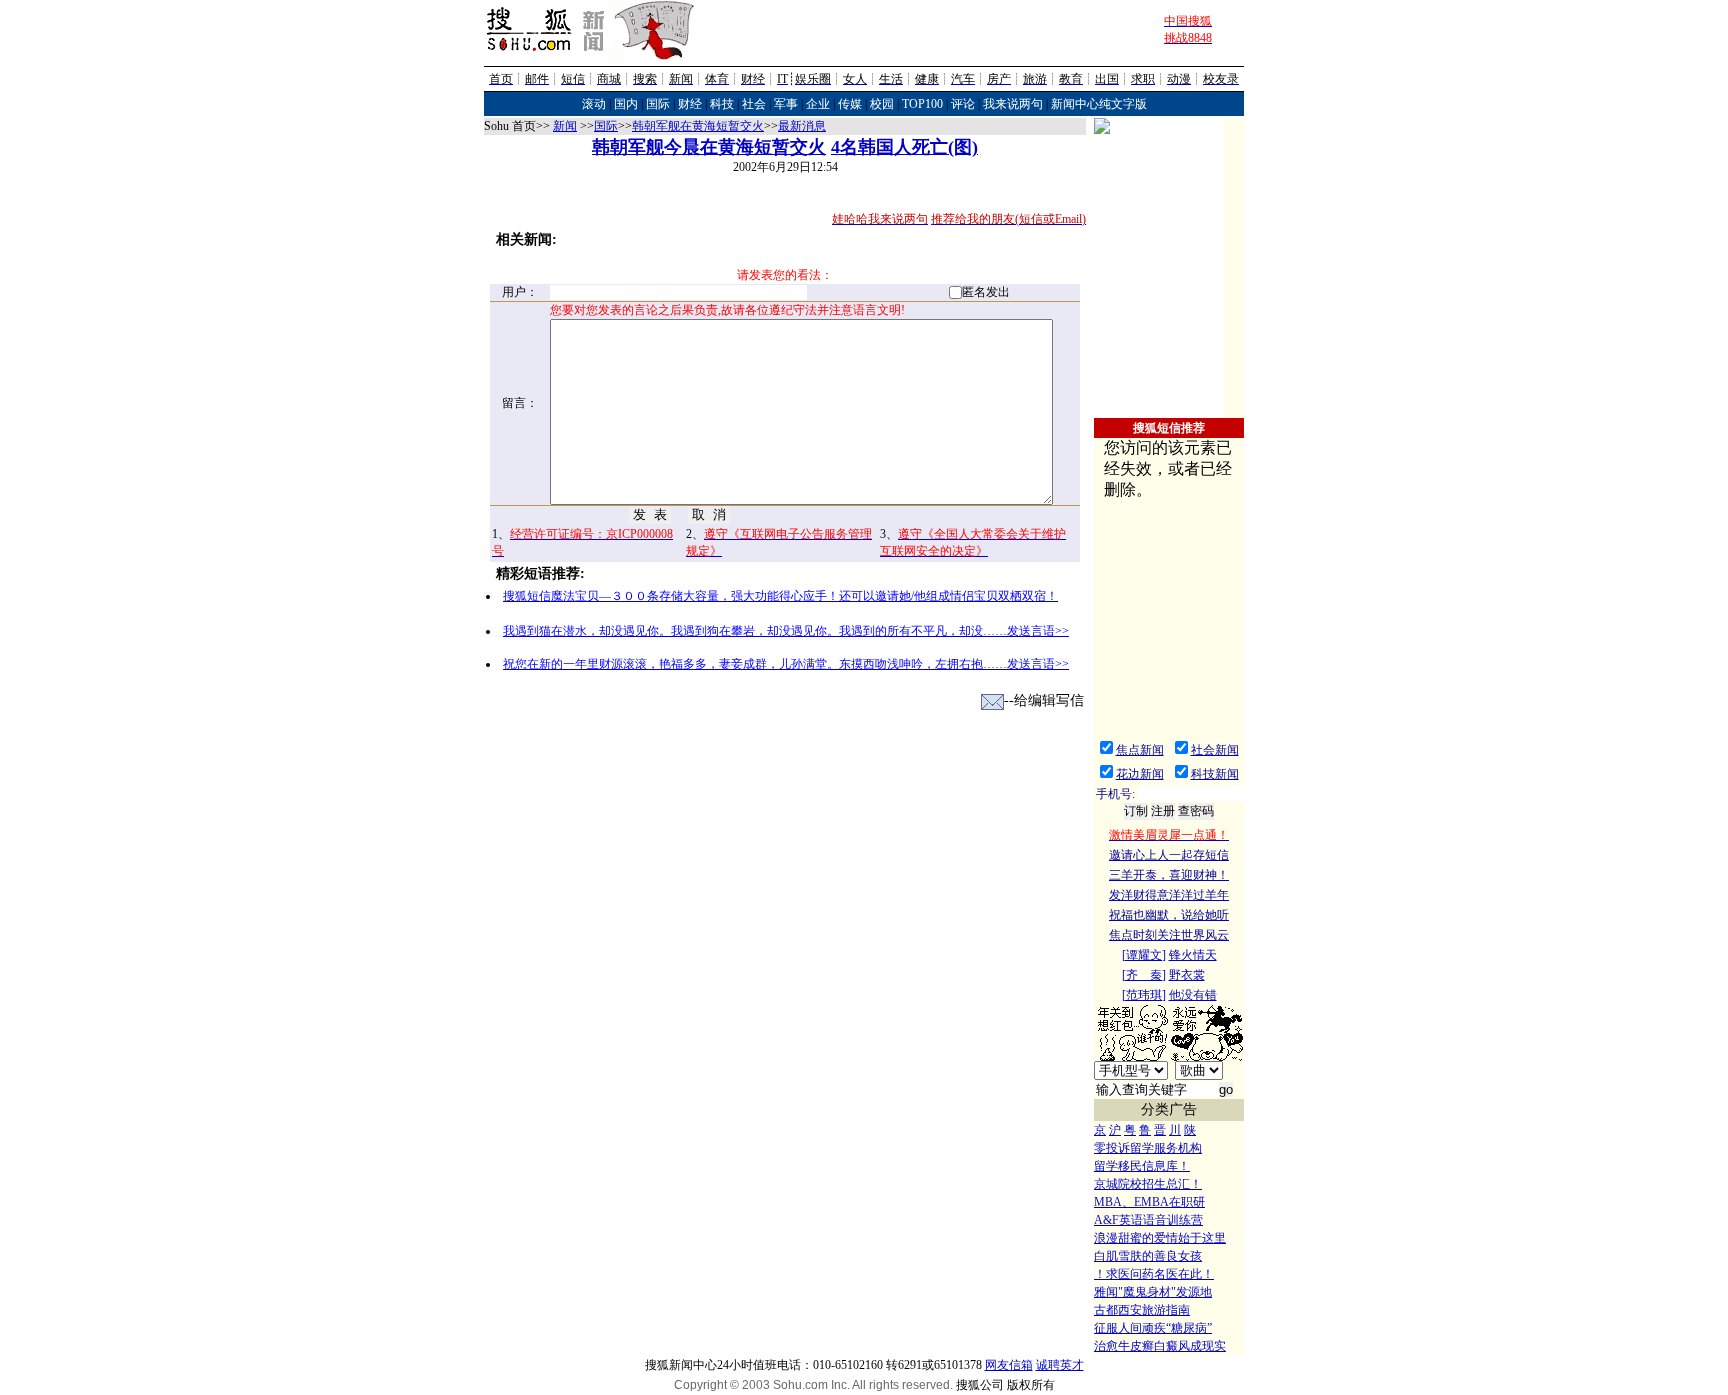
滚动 (594, 104)
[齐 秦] (1144, 975)
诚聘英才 (1060, 1365)
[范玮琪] (1144, 995)
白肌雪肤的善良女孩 (1148, 1256)
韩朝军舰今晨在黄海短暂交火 (709, 147)
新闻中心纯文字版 (1099, 104)
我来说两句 (1013, 104)
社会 (754, 104)
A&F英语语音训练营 (1148, 1220)
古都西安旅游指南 (1142, 1310)
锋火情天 (1193, 955)
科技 (722, 104)
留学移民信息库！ (1142, 1166)
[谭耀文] (1144, 955)
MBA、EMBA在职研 (1149, 1202)
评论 (963, 104)
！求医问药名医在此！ (1154, 1274)
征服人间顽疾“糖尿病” (1153, 1328)
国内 (626, 104)
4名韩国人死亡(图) (904, 147)
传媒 (850, 104)
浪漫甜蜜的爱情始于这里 (1160, 1238)
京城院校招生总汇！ (1148, 1184)
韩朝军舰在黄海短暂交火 (698, 126)
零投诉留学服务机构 (1148, 1148)
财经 (690, 104)
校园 (882, 104)
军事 (786, 104)
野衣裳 (1187, 975)
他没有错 (1193, 995)
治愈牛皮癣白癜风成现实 (1160, 1346)
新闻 (565, 126)
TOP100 (922, 104)
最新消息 (802, 126)
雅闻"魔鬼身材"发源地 (1153, 1292)
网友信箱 (1009, 1365)
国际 (658, 104)
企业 (818, 104)
